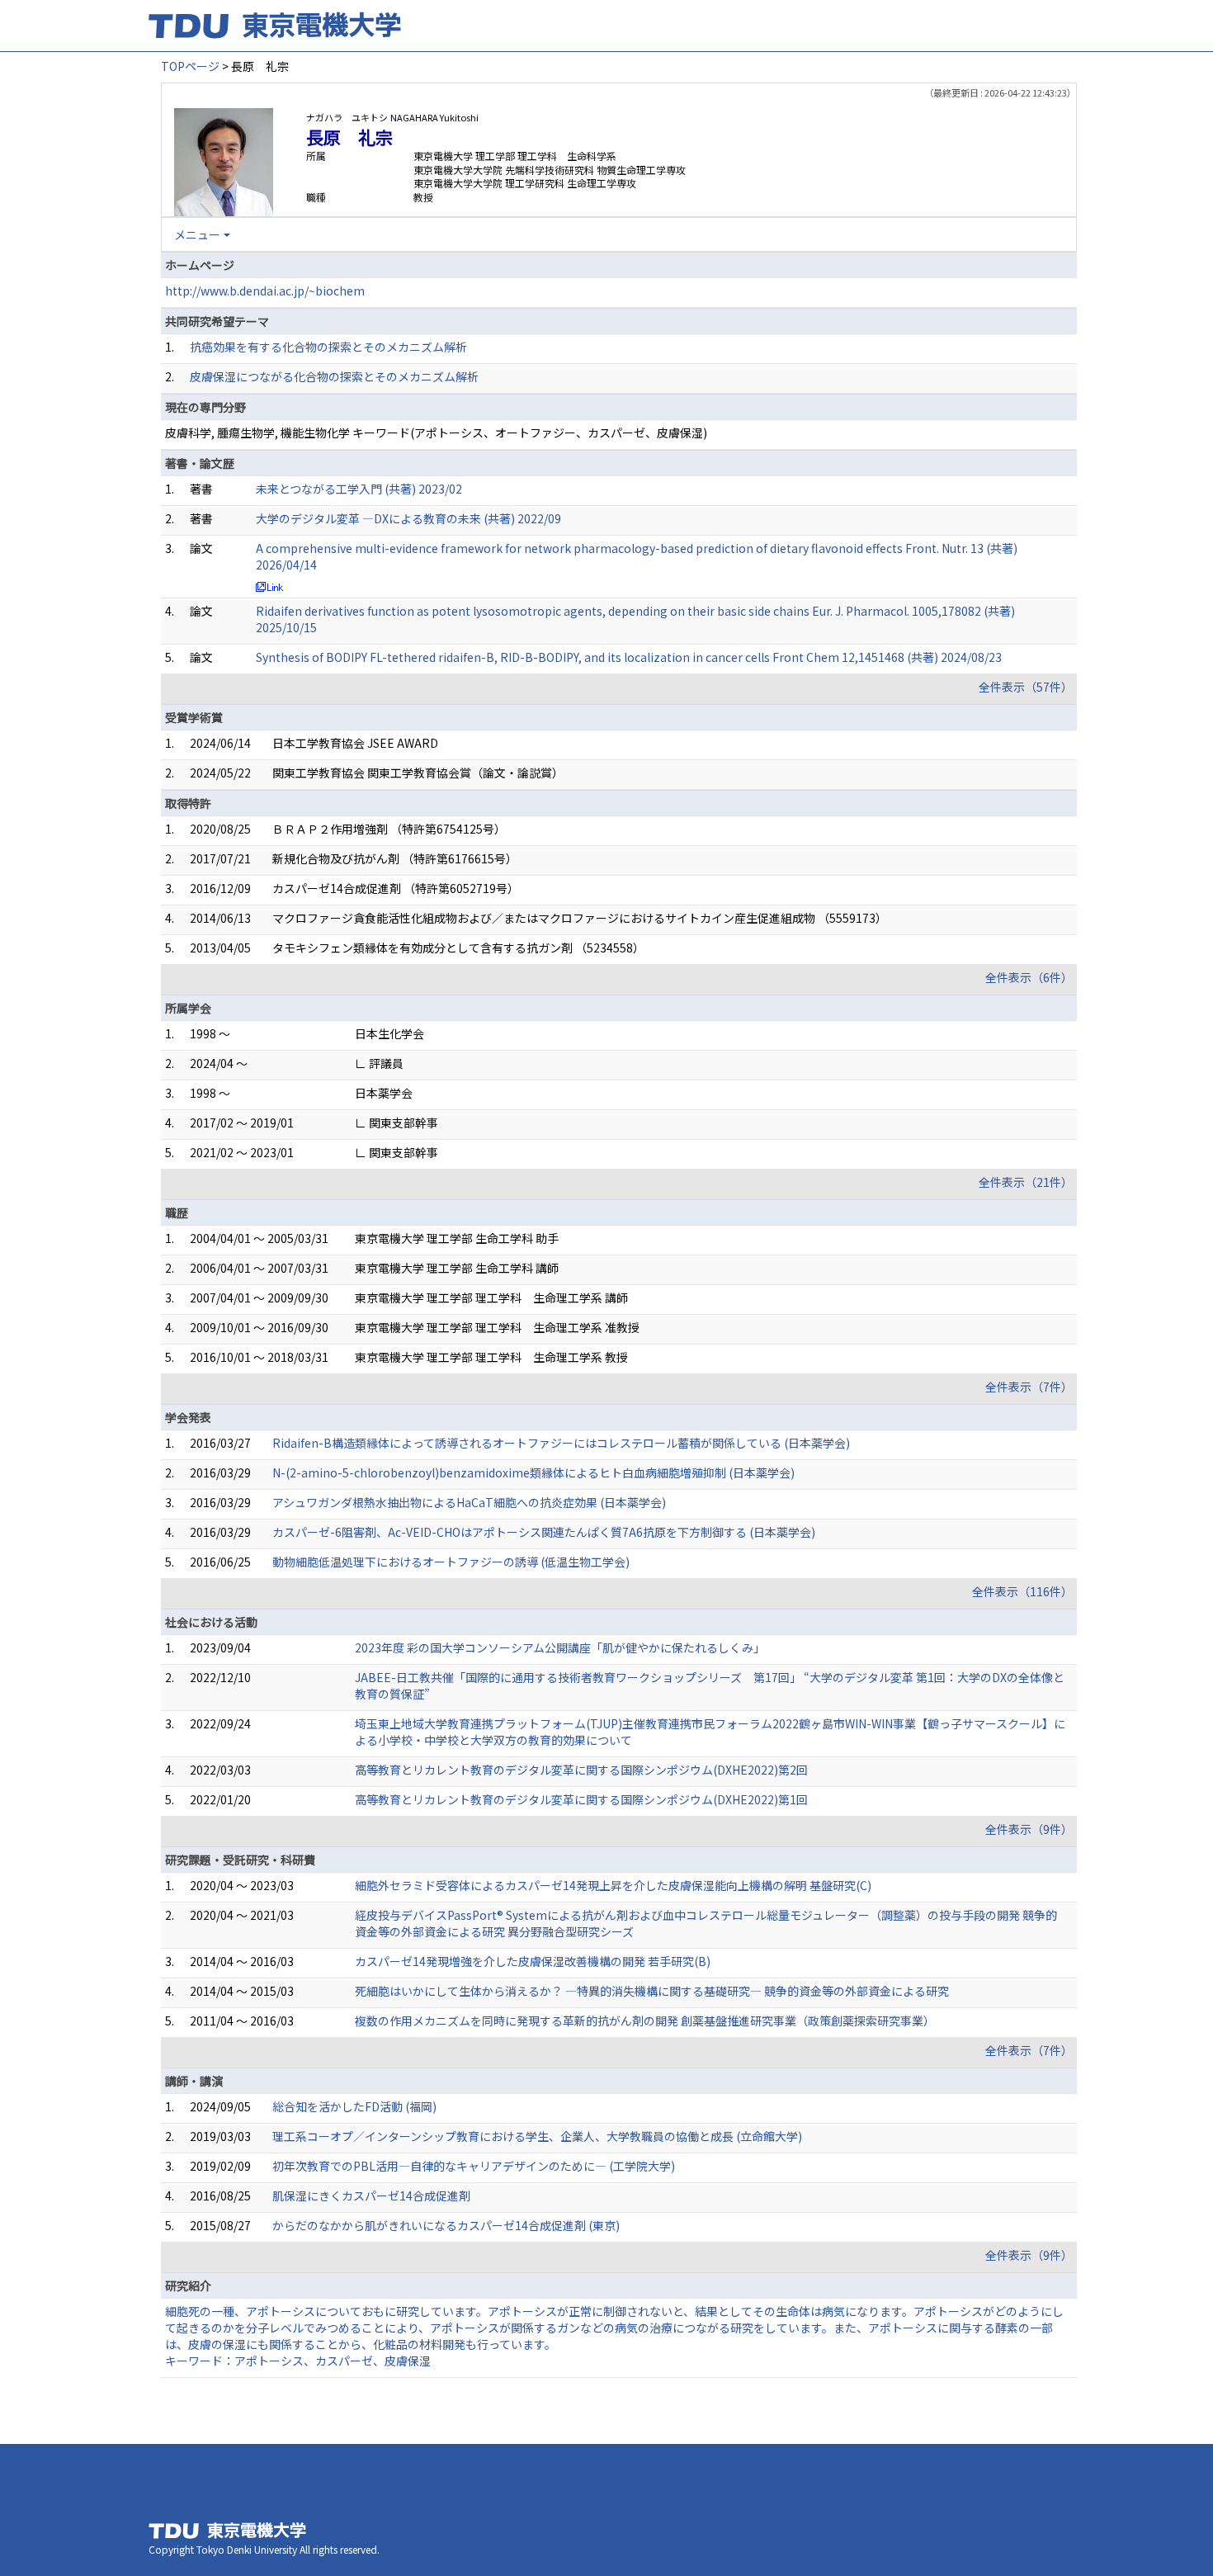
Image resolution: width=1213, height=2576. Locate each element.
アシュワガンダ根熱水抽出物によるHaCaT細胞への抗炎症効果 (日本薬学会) (469, 1502)
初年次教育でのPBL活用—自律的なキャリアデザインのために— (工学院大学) (474, 2166)
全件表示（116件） (1022, 1591)
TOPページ (190, 66)
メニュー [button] (197, 234)
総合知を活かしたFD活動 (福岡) (354, 2106)
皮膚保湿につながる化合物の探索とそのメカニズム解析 (334, 376)
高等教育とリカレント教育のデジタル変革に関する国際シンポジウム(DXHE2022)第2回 (581, 1770)
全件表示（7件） (1029, 1387)
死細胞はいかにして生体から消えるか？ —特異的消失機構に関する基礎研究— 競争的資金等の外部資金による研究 (652, 1991)
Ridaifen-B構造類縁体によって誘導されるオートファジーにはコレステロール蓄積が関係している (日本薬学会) (561, 1443)
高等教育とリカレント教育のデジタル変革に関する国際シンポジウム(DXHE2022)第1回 (581, 1799)
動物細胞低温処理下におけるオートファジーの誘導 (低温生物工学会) (451, 1562)
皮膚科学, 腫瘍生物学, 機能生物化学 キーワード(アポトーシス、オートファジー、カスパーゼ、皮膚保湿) (436, 432)
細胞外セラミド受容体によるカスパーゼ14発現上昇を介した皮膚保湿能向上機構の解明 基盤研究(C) (613, 1885)
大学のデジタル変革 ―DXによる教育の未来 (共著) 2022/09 (408, 518)
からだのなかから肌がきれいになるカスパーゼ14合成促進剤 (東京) (446, 2225)
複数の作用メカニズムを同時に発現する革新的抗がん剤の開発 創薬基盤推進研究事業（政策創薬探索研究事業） (645, 2021)
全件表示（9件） (1029, 1829)
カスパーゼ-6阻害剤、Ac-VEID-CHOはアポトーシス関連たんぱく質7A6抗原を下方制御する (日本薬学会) (544, 1532)
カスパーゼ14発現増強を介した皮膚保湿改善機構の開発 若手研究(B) (533, 1961)
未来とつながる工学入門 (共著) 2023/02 (359, 489)
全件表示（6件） (1029, 977)
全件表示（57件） (1026, 687)
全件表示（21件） (1026, 1182)
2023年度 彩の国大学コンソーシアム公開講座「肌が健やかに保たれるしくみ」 (560, 1647)
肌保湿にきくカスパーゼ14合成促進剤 (371, 2196)
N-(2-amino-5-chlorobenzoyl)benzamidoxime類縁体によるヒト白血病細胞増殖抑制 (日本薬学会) (533, 1472)
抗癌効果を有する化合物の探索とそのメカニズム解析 (328, 347)
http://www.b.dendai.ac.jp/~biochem (265, 291)
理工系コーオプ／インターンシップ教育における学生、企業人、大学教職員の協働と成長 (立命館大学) (537, 2136)
